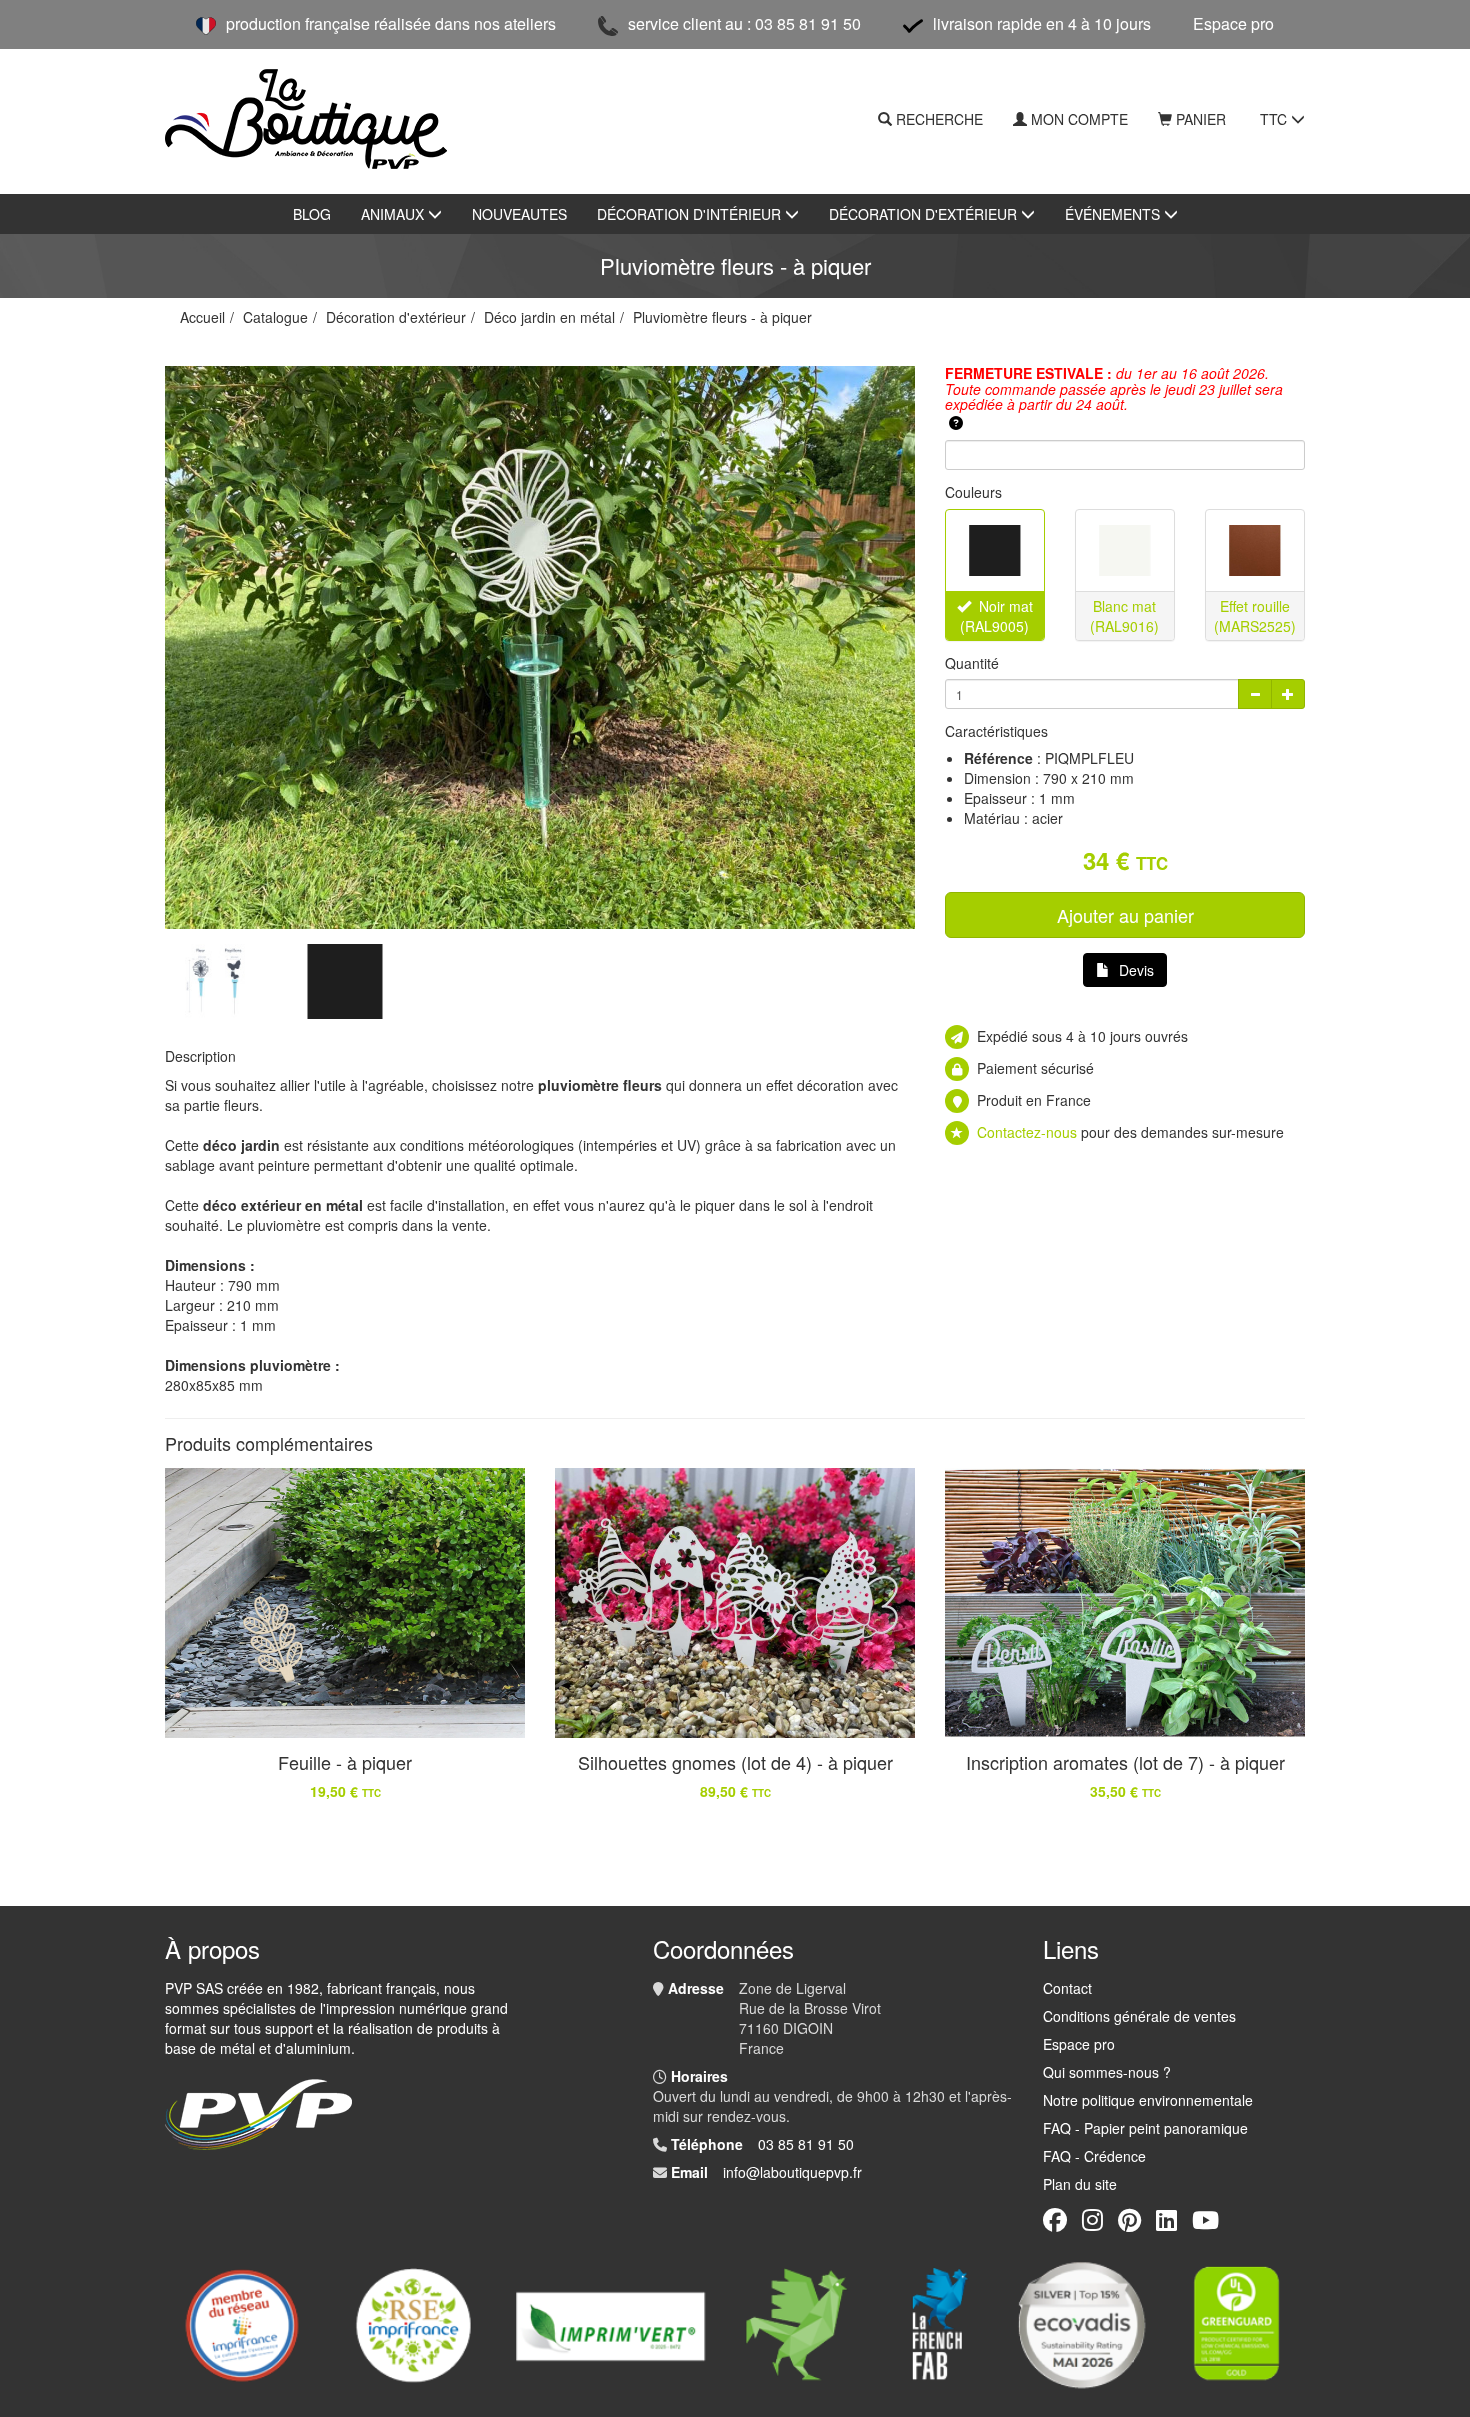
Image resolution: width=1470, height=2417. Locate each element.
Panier (1201, 119)
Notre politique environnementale (1148, 2100)
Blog (312, 214)
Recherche (939, 119)
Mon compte (1079, 119)
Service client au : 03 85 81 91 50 (744, 23)
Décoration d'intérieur (691, 214)
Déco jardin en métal (549, 317)
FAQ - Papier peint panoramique (1145, 2128)
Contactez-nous (1027, 1132)
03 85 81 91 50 (806, 2144)
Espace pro (1079, 2044)
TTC (1275, 119)
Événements (1114, 214)
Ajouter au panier (1125, 915)
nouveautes (519, 214)
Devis (1136, 970)
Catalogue (275, 317)
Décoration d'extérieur (925, 214)
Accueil (202, 317)
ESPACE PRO (1233, 23)
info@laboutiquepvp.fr (792, 2172)
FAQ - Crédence (1094, 2156)
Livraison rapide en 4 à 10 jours (1042, 23)
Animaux (394, 214)
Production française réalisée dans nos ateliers (391, 23)
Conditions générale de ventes (1139, 2016)
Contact (1067, 1988)
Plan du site (1080, 2184)
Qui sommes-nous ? (1107, 2072)
